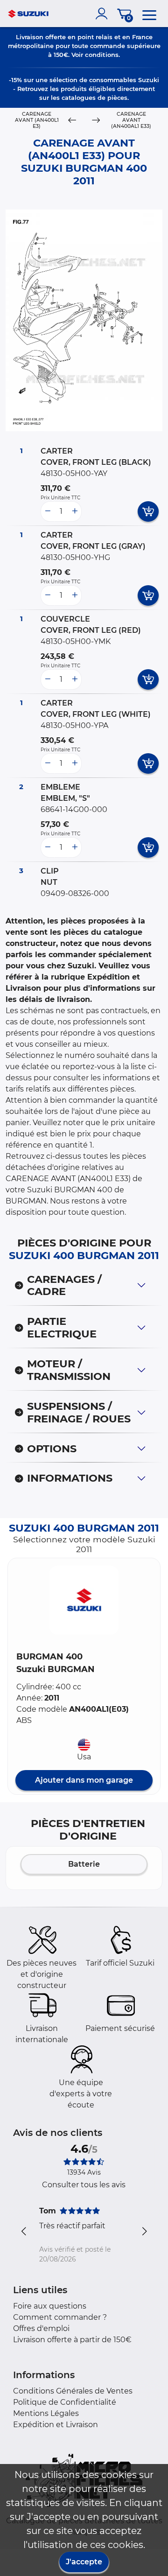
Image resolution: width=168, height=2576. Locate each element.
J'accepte (84, 2562)
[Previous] (72, 121)
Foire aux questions (50, 2306)
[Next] (96, 121)
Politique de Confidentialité (65, 2402)
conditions (102, 55)
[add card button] (148, 511)
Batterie (84, 1864)
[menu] (149, 14)
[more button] (75, 511)
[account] (104, 14)
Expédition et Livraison (56, 2425)
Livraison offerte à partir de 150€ (72, 2340)
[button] (84, 1600)
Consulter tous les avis (84, 2185)
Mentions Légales (46, 2413)
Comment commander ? (60, 2317)
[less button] (48, 511)
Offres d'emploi (41, 2328)
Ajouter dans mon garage (84, 1780)
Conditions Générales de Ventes (73, 2391)
